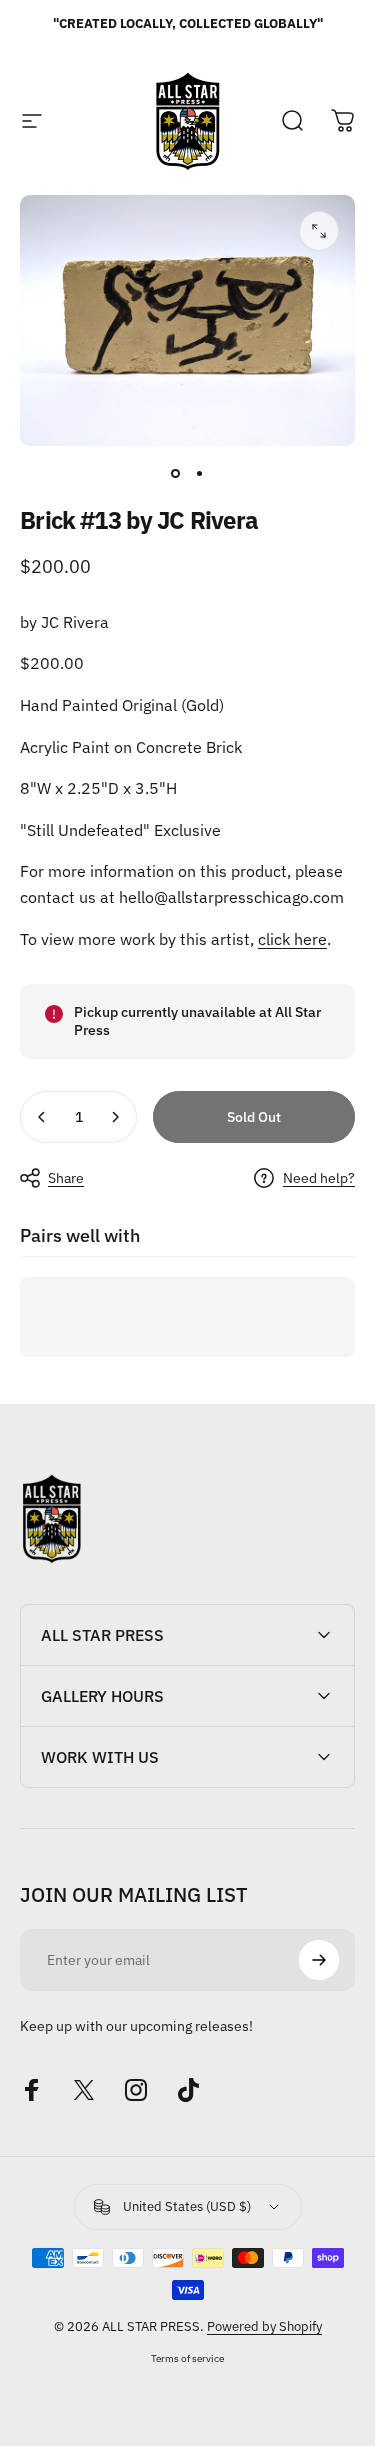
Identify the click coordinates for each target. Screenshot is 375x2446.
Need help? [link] (319, 1178)
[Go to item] (176, 474)
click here (292, 939)
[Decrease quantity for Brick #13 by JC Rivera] (42, 1117)
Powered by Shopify (264, 2326)
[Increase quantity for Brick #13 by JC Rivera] (115, 1117)
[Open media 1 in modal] (319, 231)
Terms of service (187, 2358)
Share (66, 1178)
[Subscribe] (319, 1960)
